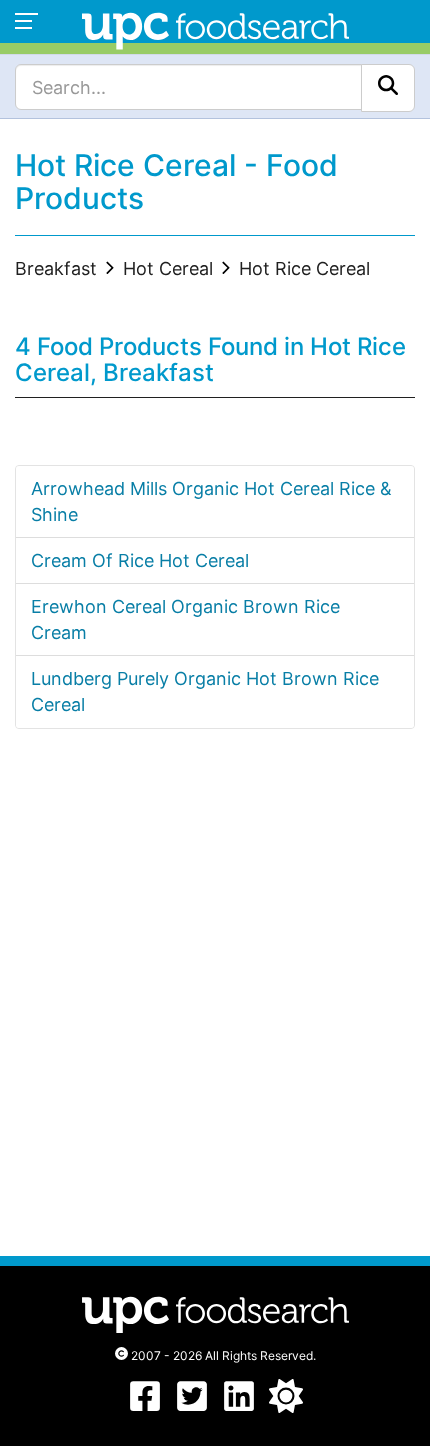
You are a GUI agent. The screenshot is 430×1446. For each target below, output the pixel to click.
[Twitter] (192, 1406)
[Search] (388, 88)
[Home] (215, 28)
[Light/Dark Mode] (286, 1406)
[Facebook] (145, 1406)
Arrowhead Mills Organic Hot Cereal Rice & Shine (211, 501)
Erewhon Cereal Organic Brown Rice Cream (185, 619)
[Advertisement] (215, 1011)
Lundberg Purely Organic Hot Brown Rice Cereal (205, 691)
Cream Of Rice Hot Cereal (140, 560)
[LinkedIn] (239, 1406)
